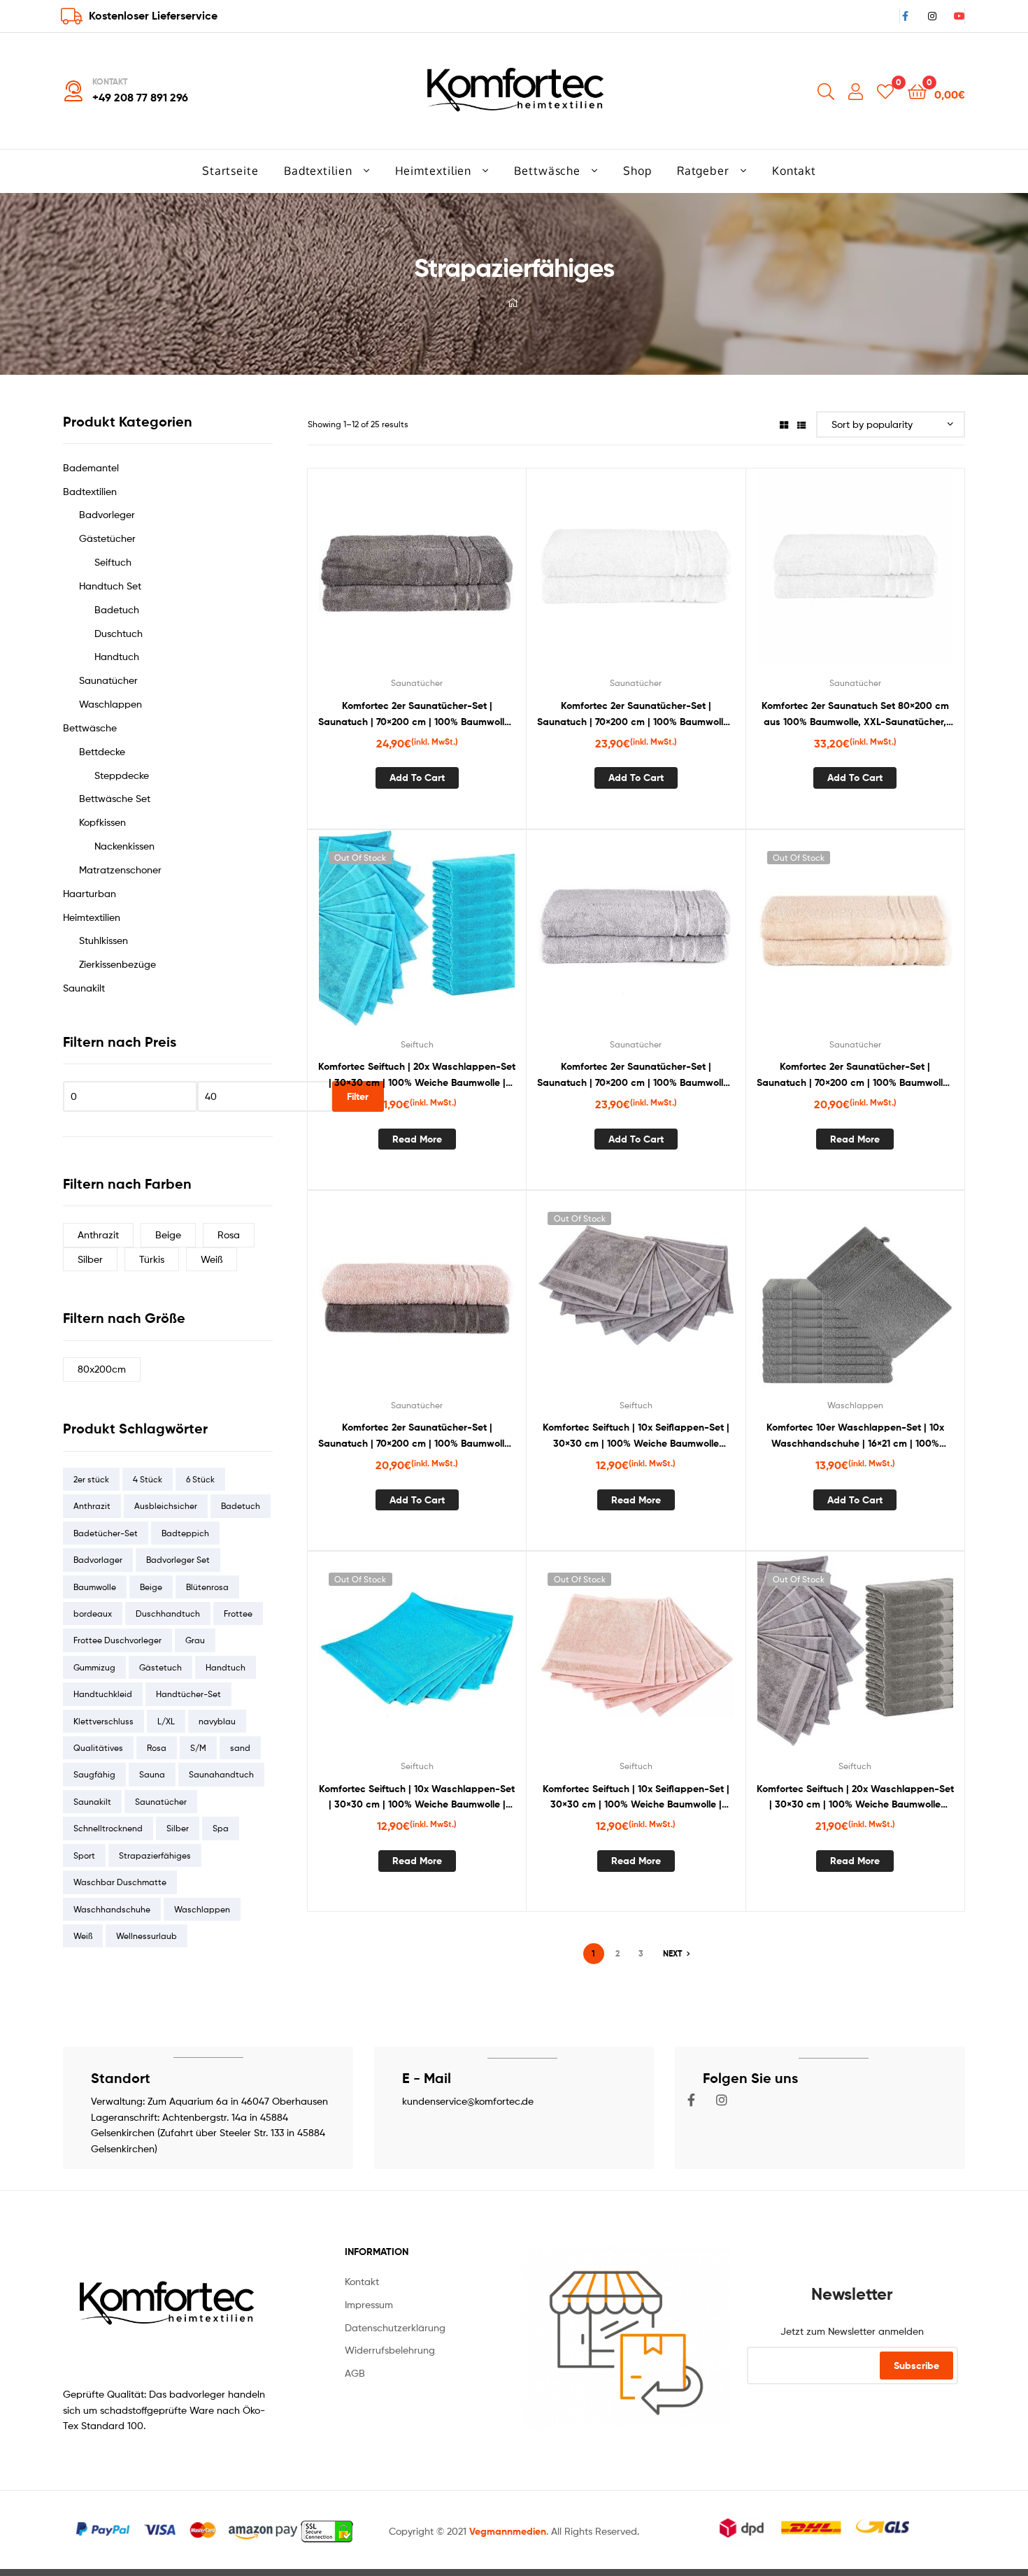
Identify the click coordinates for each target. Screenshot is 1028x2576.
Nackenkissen (124, 846)
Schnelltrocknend (108, 1828)
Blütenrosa (207, 1587)
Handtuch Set (110, 586)
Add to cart (417, 778)
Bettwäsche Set (115, 798)
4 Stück (148, 1479)
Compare (417, 576)
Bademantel (91, 467)
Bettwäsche (90, 728)
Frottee (238, 1613)
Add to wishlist (383, 576)
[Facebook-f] (692, 2100)
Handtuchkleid (103, 1694)
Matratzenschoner (120, 870)
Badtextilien (90, 491)
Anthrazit (98, 1235)
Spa (221, 1828)
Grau (195, 1640)
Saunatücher (417, 683)
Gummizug (94, 1667)
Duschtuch (119, 633)
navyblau (217, 1721)
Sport (84, 1855)
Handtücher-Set (188, 1694)
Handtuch (117, 656)
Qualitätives (98, 1748)
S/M (198, 1748)
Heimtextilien (92, 917)
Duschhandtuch (168, 1613)
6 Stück (200, 1479)
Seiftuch (417, 1044)
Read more (417, 1139)
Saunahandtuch (221, 1774)
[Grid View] (784, 424)
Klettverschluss (103, 1721)
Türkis (152, 1259)
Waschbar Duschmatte (120, 1882)
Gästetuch (160, 1667)
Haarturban (90, 893)
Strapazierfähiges (155, 1855)
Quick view (451, 576)
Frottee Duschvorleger (117, 1640)
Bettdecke (102, 751)
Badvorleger (107, 514)
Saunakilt (84, 988)
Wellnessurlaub (147, 1936)
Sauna (152, 1774)
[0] (885, 91)
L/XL (166, 1721)
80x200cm (102, 1369)
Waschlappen (855, 1405)
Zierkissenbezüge (117, 964)
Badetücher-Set (106, 1533)
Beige (168, 1235)
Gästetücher (107, 538)
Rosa (229, 1235)
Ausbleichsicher (166, 1506)
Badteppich (185, 1533)
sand (240, 1748)
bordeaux (93, 1613)
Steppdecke (122, 775)
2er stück (91, 1479)
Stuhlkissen (103, 940)
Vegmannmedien (508, 2531)
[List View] (801, 424)
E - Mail (427, 2078)
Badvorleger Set (178, 1560)
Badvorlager (98, 1560)
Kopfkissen (102, 822)
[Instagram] (722, 2100)
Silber (90, 1259)
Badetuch (117, 609)
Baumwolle (95, 1587)
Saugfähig (94, 1774)
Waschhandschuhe (112, 1909)
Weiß (212, 1259)
